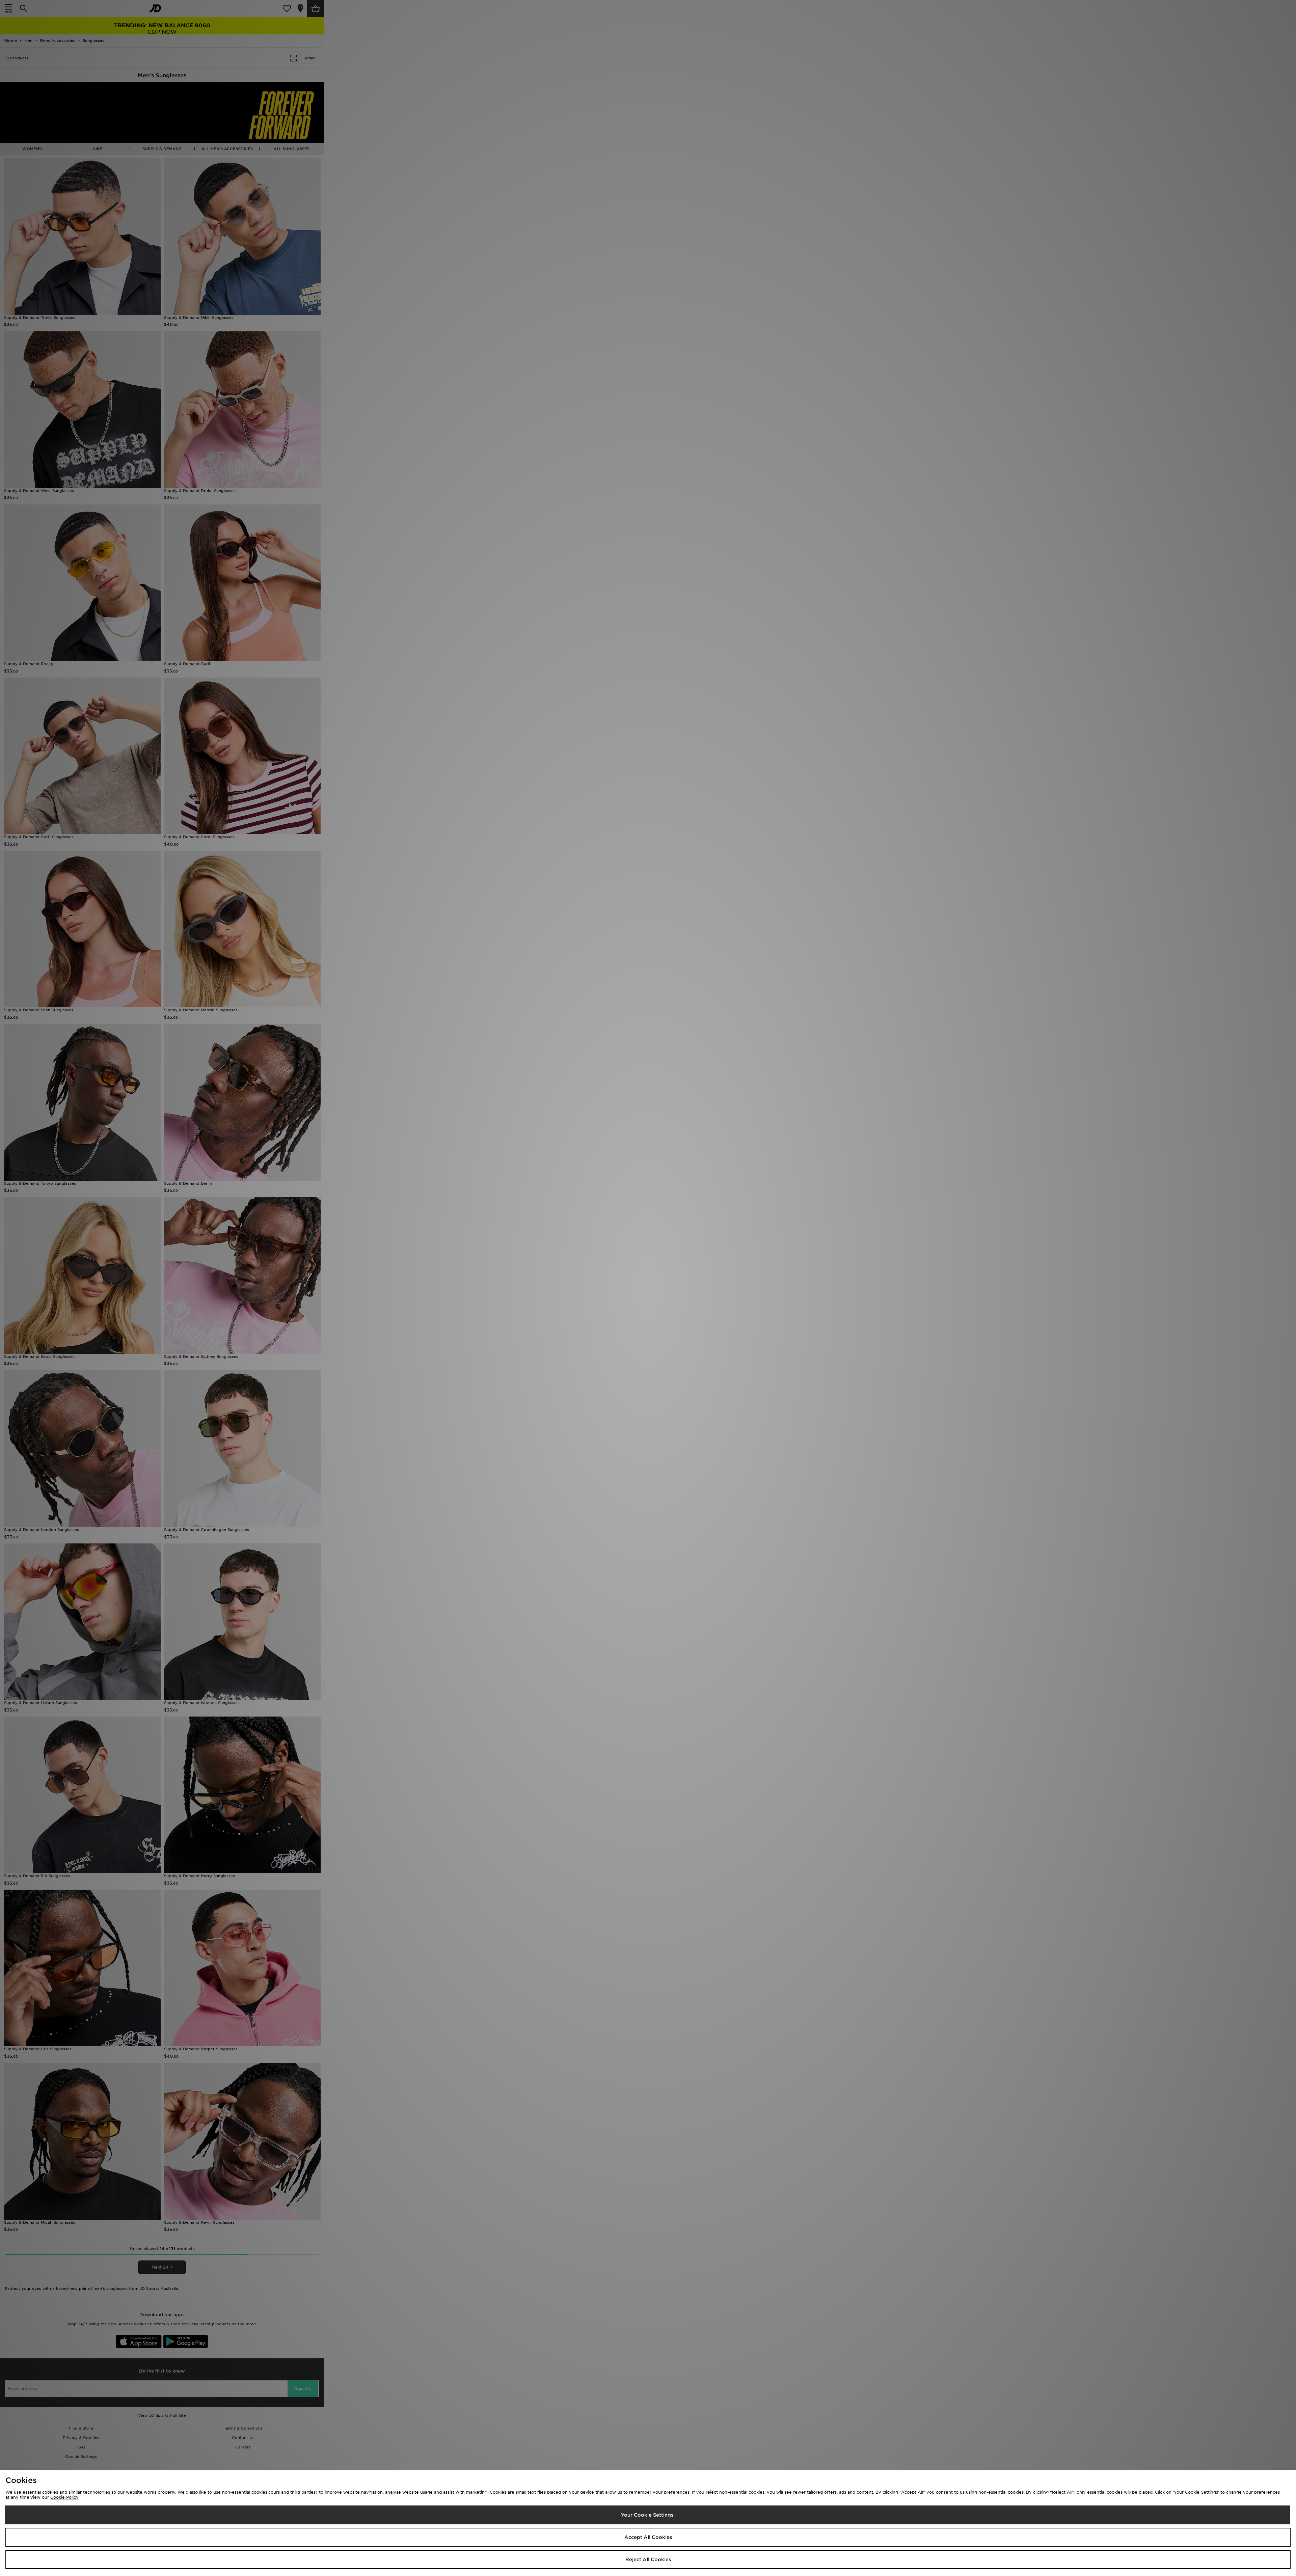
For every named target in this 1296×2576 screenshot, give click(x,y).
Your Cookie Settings (647, 2515)
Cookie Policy (64, 2497)
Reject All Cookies (648, 2559)
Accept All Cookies (648, 2537)
